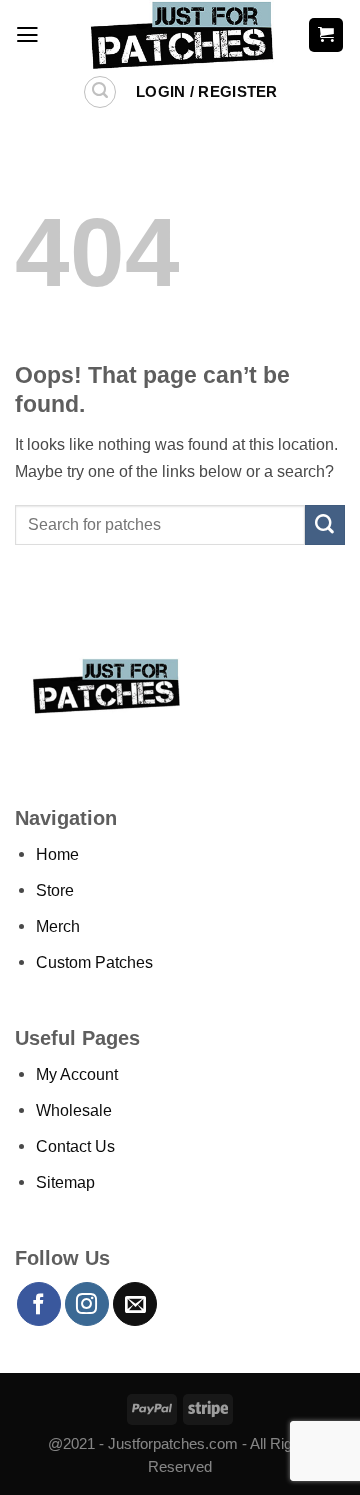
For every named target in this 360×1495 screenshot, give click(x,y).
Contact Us (75, 1146)
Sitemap (65, 1182)
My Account (77, 1074)
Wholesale (74, 1110)
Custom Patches (94, 962)
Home (57, 854)
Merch (58, 926)
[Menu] (27, 35)
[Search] (100, 92)
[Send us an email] (135, 1304)
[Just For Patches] (180, 35)
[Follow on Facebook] (39, 1304)
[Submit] (325, 525)
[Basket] (326, 34)
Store (55, 890)
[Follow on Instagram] (87, 1304)
